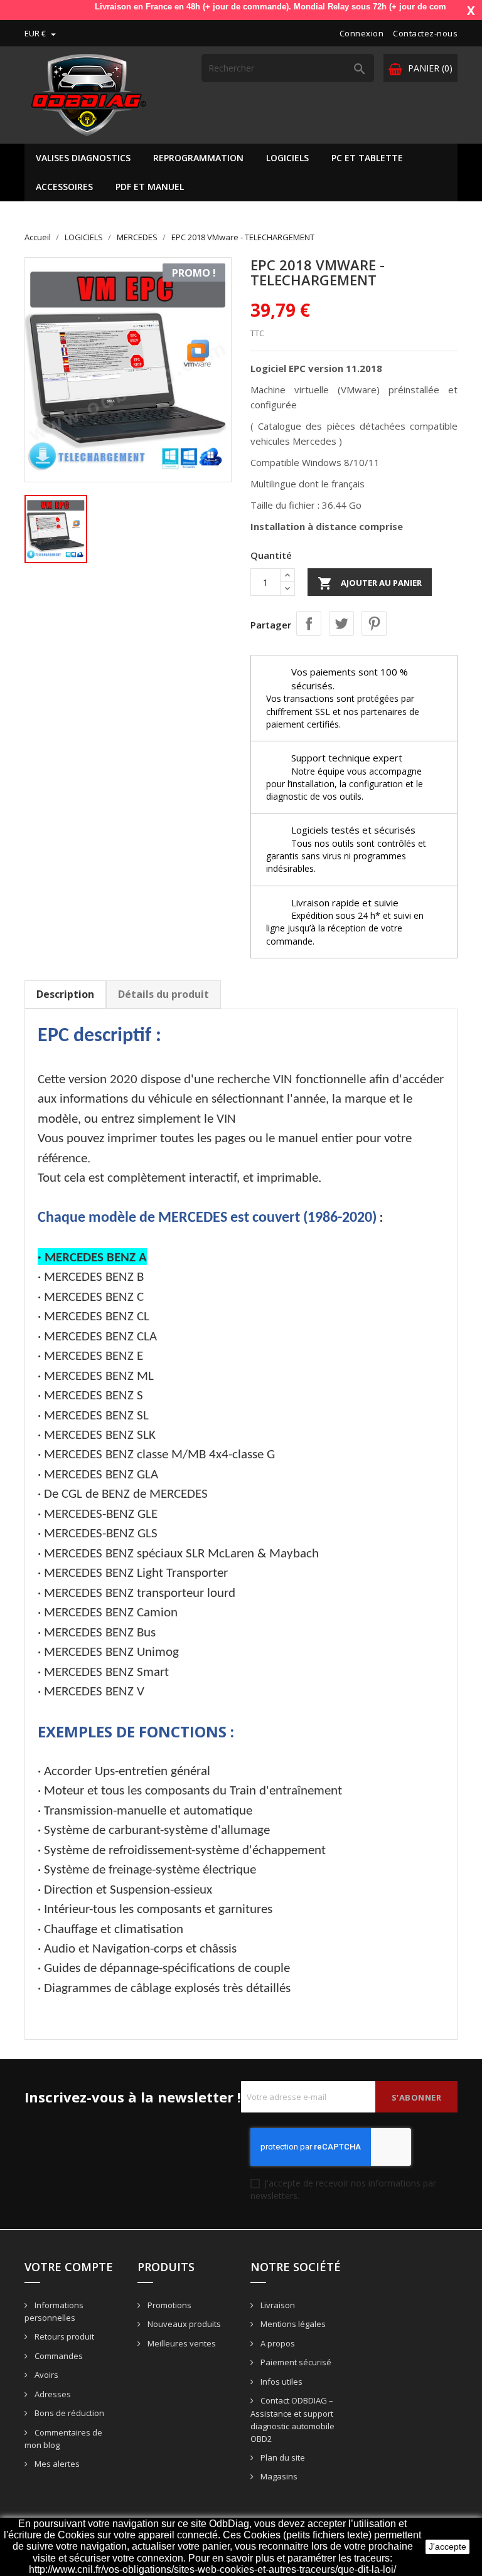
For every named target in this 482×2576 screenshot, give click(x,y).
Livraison (277, 2305)
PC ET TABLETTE (367, 158)
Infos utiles (281, 2382)
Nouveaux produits (183, 2324)
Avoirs (46, 2375)
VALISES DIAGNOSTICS (83, 158)
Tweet (341, 623)
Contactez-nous (425, 33)
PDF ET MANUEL (150, 187)
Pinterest (374, 623)
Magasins (278, 2476)
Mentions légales (292, 2324)
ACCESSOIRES (64, 187)
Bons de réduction (68, 2413)
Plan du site (282, 2457)
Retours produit (63, 2336)
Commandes (58, 2356)
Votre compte (69, 2267)
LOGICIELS (287, 158)
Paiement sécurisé (295, 2362)
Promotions (169, 2305)
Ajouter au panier (370, 583)
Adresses (52, 2394)
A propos (277, 2343)
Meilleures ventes (181, 2343)
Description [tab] (65, 994)
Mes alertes (56, 2464)
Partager (309, 623)
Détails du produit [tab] (163, 994)
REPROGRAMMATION (198, 158)
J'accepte (447, 2547)
